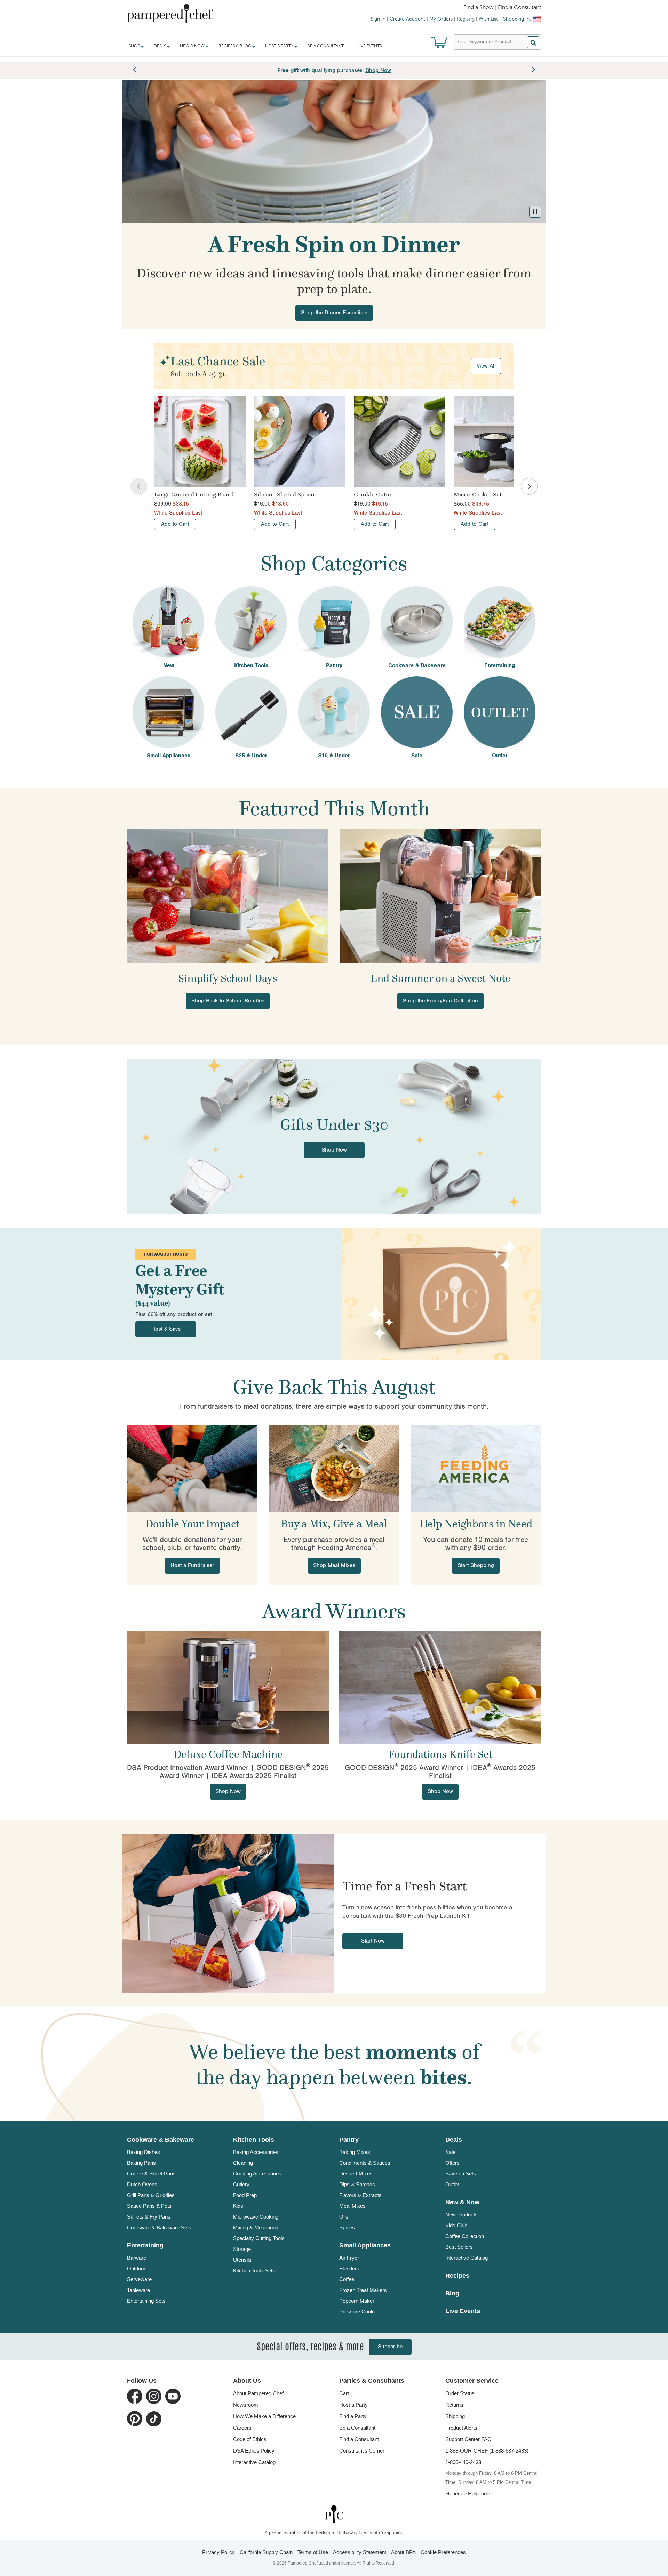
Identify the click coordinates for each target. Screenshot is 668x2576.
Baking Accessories (256, 2152)
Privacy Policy (218, 2552)
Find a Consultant (359, 2439)
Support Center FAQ (468, 2439)
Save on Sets (461, 2174)
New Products (462, 2215)
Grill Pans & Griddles (151, 2195)
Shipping (455, 2416)
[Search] (533, 42)
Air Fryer (349, 2258)
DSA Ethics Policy (254, 2451)
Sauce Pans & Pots (149, 2206)
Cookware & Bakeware (161, 2140)
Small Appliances (365, 2245)
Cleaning (243, 2163)
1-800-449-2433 (463, 2462)
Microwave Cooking (256, 2217)
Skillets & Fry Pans (149, 2217)
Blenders (349, 2268)
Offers (452, 2163)
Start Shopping (476, 1565)
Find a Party (353, 2416)
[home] (334, 2514)
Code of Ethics (250, 2439)
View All (486, 366)
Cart (344, 2393)
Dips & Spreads (357, 2184)
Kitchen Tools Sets (254, 2271)
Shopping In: (517, 19)
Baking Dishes (144, 2152)
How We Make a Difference (264, 2416)
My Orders (441, 19)
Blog (452, 2293)
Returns (454, 2405)
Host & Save (166, 1329)
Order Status (460, 2393)
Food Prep (245, 2195)
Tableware (138, 2290)
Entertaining (145, 2245)
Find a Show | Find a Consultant (502, 8)
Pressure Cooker (359, 2312)
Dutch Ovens (142, 2184)
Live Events (370, 46)
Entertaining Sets (146, 2301)
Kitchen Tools (254, 2140)
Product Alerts (461, 2428)
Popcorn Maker (357, 2301)
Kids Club (456, 2225)
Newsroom (246, 2405)
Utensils (242, 2260)
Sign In (378, 19)
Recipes (457, 2276)
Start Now (373, 1941)
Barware (137, 2258)
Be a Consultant (325, 46)
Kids (238, 2206)
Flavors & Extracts (360, 2195)
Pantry (349, 2140)
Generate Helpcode (467, 2493)
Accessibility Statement (360, 2552)
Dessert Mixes (356, 2174)
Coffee (347, 2279)
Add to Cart (175, 524)
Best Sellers (459, 2247)
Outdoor (136, 2268)
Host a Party (353, 2405)
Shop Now (334, 1150)
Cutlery (241, 2184)
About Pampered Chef (258, 2393)
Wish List (488, 19)
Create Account (407, 19)
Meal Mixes (352, 2206)
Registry (466, 19)
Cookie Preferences (443, 2552)
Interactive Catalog (467, 2258)
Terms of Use (313, 2552)
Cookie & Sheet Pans (151, 2174)
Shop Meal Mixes (334, 1565)
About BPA (403, 2552)
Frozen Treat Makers (363, 2290)
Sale (450, 2152)
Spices (347, 2227)
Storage (242, 2249)
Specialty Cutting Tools (259, 2238)
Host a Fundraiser (192, 1565)
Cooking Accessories (257, 2174)
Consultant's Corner (362, 2451)
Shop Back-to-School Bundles (228, 1001)
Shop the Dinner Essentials (334, 313)
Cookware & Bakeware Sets (159, 2227)
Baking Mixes (355, 2152)
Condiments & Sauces (365, 2163)
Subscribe (390, 2347)
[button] (535, 212)
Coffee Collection (465, 2236)
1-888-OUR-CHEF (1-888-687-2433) (487, 2451)
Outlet (452, 2184)
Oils (344, 2217)
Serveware (139, 2279)
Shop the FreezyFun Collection (440, 1001)
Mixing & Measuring (256, 2227)
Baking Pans (141, 2163)
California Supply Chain (266, 2552)
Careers (242, 2428)
